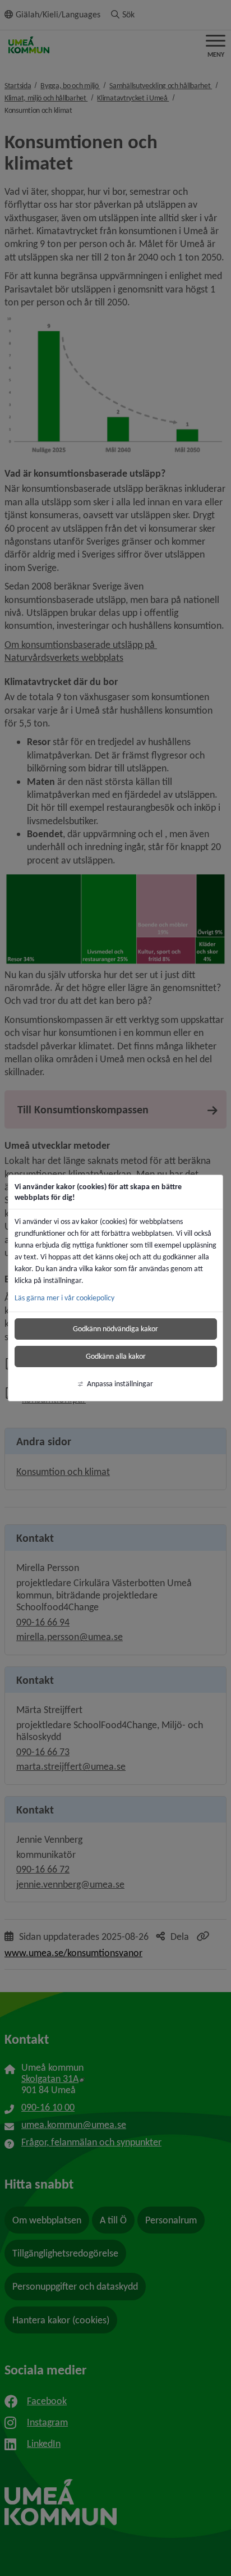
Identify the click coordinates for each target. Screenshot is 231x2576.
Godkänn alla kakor (116, 1356)
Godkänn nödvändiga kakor (115, 1329)
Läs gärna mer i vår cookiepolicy (64, 1298)
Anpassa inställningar (120, 1384)
